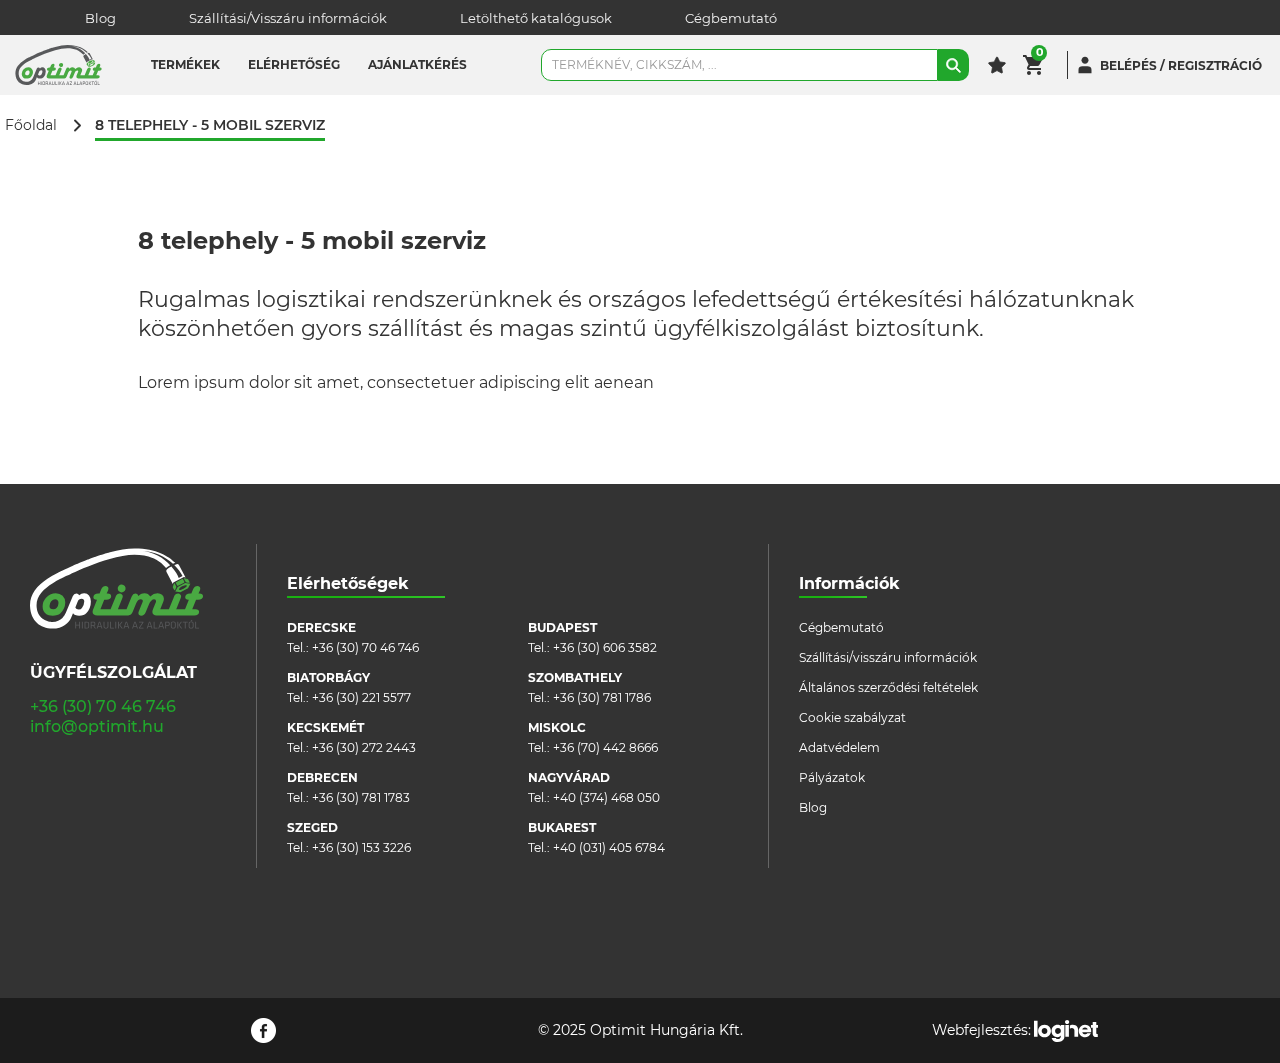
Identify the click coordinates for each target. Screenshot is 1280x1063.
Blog (100, 18)
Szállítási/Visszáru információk (288, 18)
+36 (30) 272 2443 (364, 747)
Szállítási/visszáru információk (888, 657)
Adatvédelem (839, 747)
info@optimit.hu (97, 726)
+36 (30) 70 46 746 (103, 706)
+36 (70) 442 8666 (605, 747)
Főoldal (31, 125)
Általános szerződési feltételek (888, 687)
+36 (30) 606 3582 (605, 647)
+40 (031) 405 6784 (609, 847)
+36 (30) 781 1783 (361, 797)
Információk (849, 583)
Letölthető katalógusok (536, 18)
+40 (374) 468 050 (606, 797)
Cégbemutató (731, 18)
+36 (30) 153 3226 (361, 847)
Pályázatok (832, 777)
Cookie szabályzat (852, 717)
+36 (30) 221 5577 (361, 697)
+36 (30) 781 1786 (602, 697)
